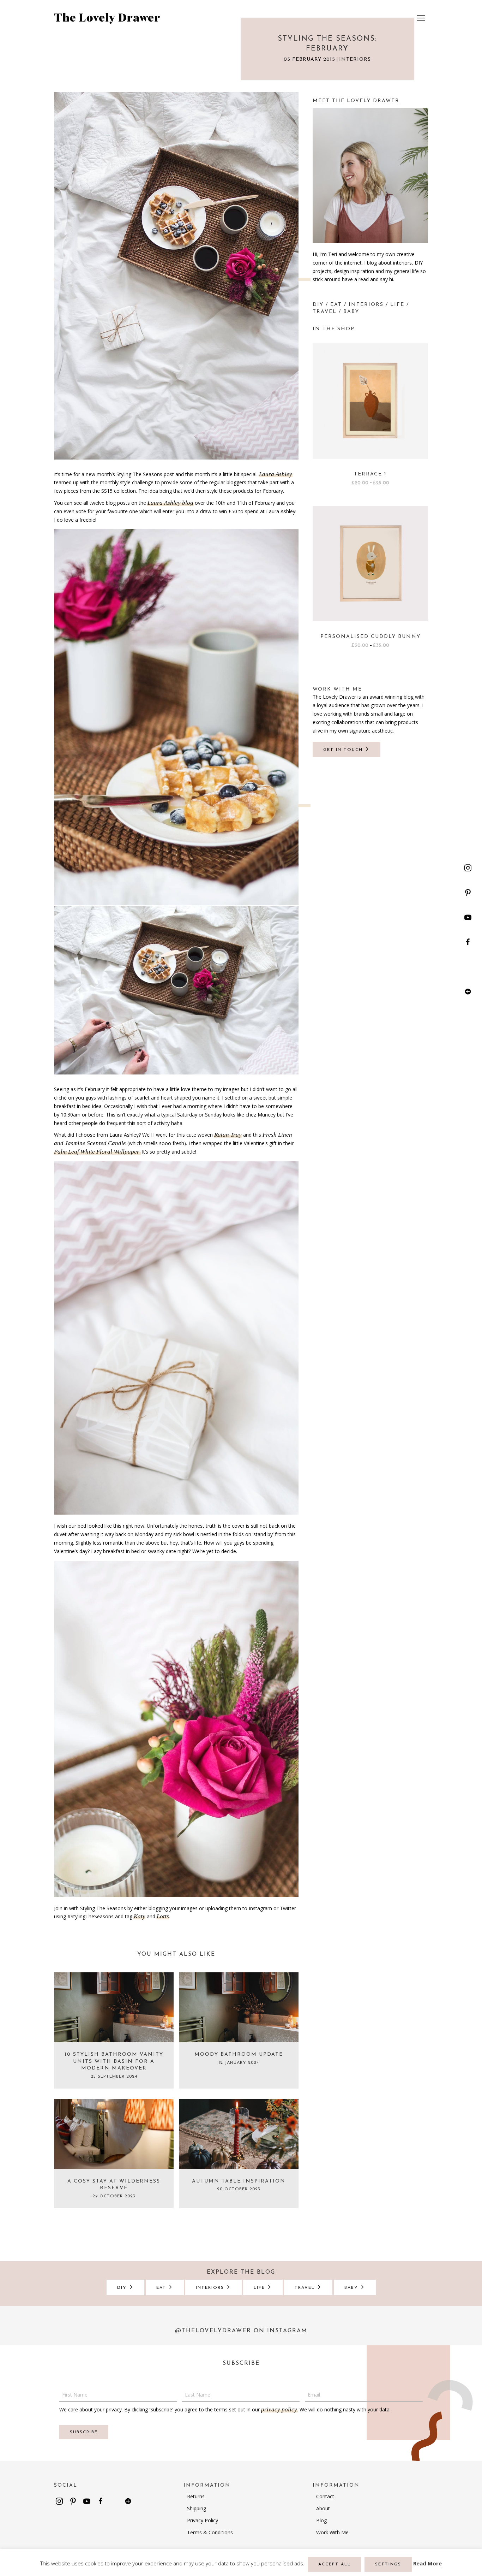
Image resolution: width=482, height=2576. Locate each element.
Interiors (355, 60)
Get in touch (344, 750)
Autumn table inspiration (239, 2181)
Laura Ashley (276, 474)
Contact (325, 2496)
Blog (321, 2520)
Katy (140, 1916)
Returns (196, 2496)
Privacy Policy (203, 2520)
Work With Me (332, 2532)
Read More (427, 2563)
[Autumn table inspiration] (239, 2133)
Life (397, 305)
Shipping (197, 2508)
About (323, 2508)
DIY (318, 305)
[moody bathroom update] (239, 2007)
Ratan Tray (228, 1135)
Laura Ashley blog (170, 503)
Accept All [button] (335, 2564)
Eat (336, 305)
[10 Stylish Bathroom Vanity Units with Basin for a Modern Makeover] (114, 2007)
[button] (468, 868)
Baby (351, 312)
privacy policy (279, 2409)
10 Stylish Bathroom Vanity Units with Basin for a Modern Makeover (114, 2061)
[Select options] (421, 371)
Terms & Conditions (210, 2532)
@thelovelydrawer (213, 2331)
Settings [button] (388, 2564)
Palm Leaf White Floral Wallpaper (97, 1152)
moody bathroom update (239, 2054)
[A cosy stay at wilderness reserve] (114, 2133)
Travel (325, 312)
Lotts (163, 1916)
